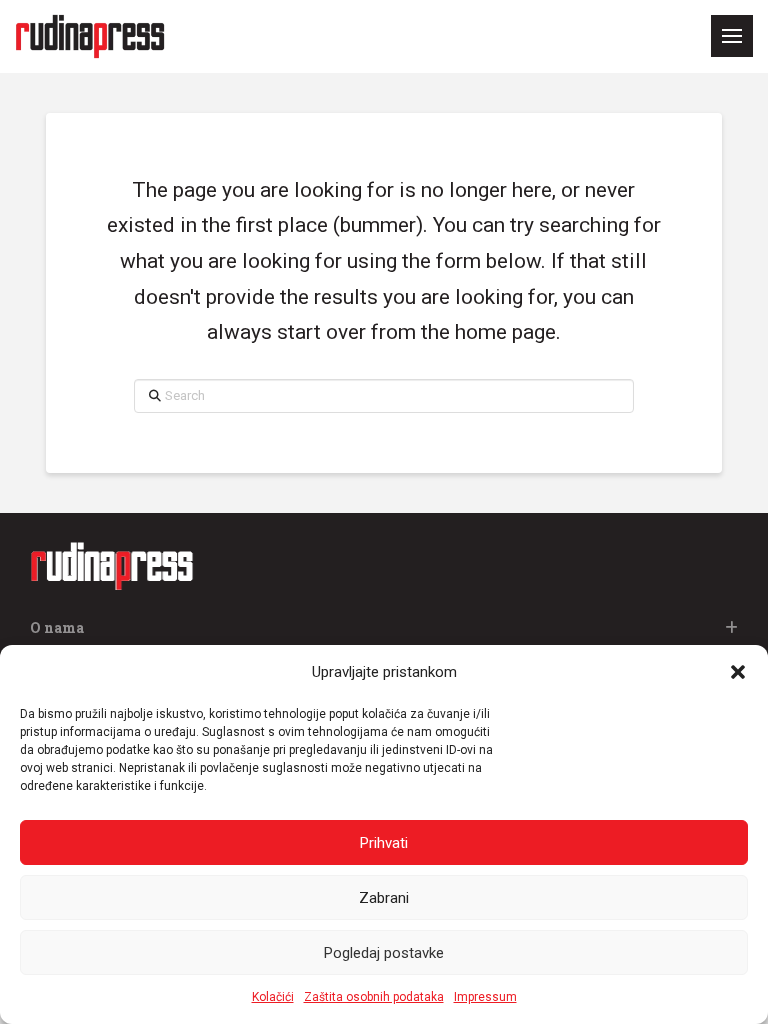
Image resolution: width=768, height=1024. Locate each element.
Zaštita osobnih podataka (374, 997)
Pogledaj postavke (384, 953)
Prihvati (384, 843)
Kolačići (273, 997)
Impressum (485, 997)
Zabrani (384, 898)
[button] (738, 672)
